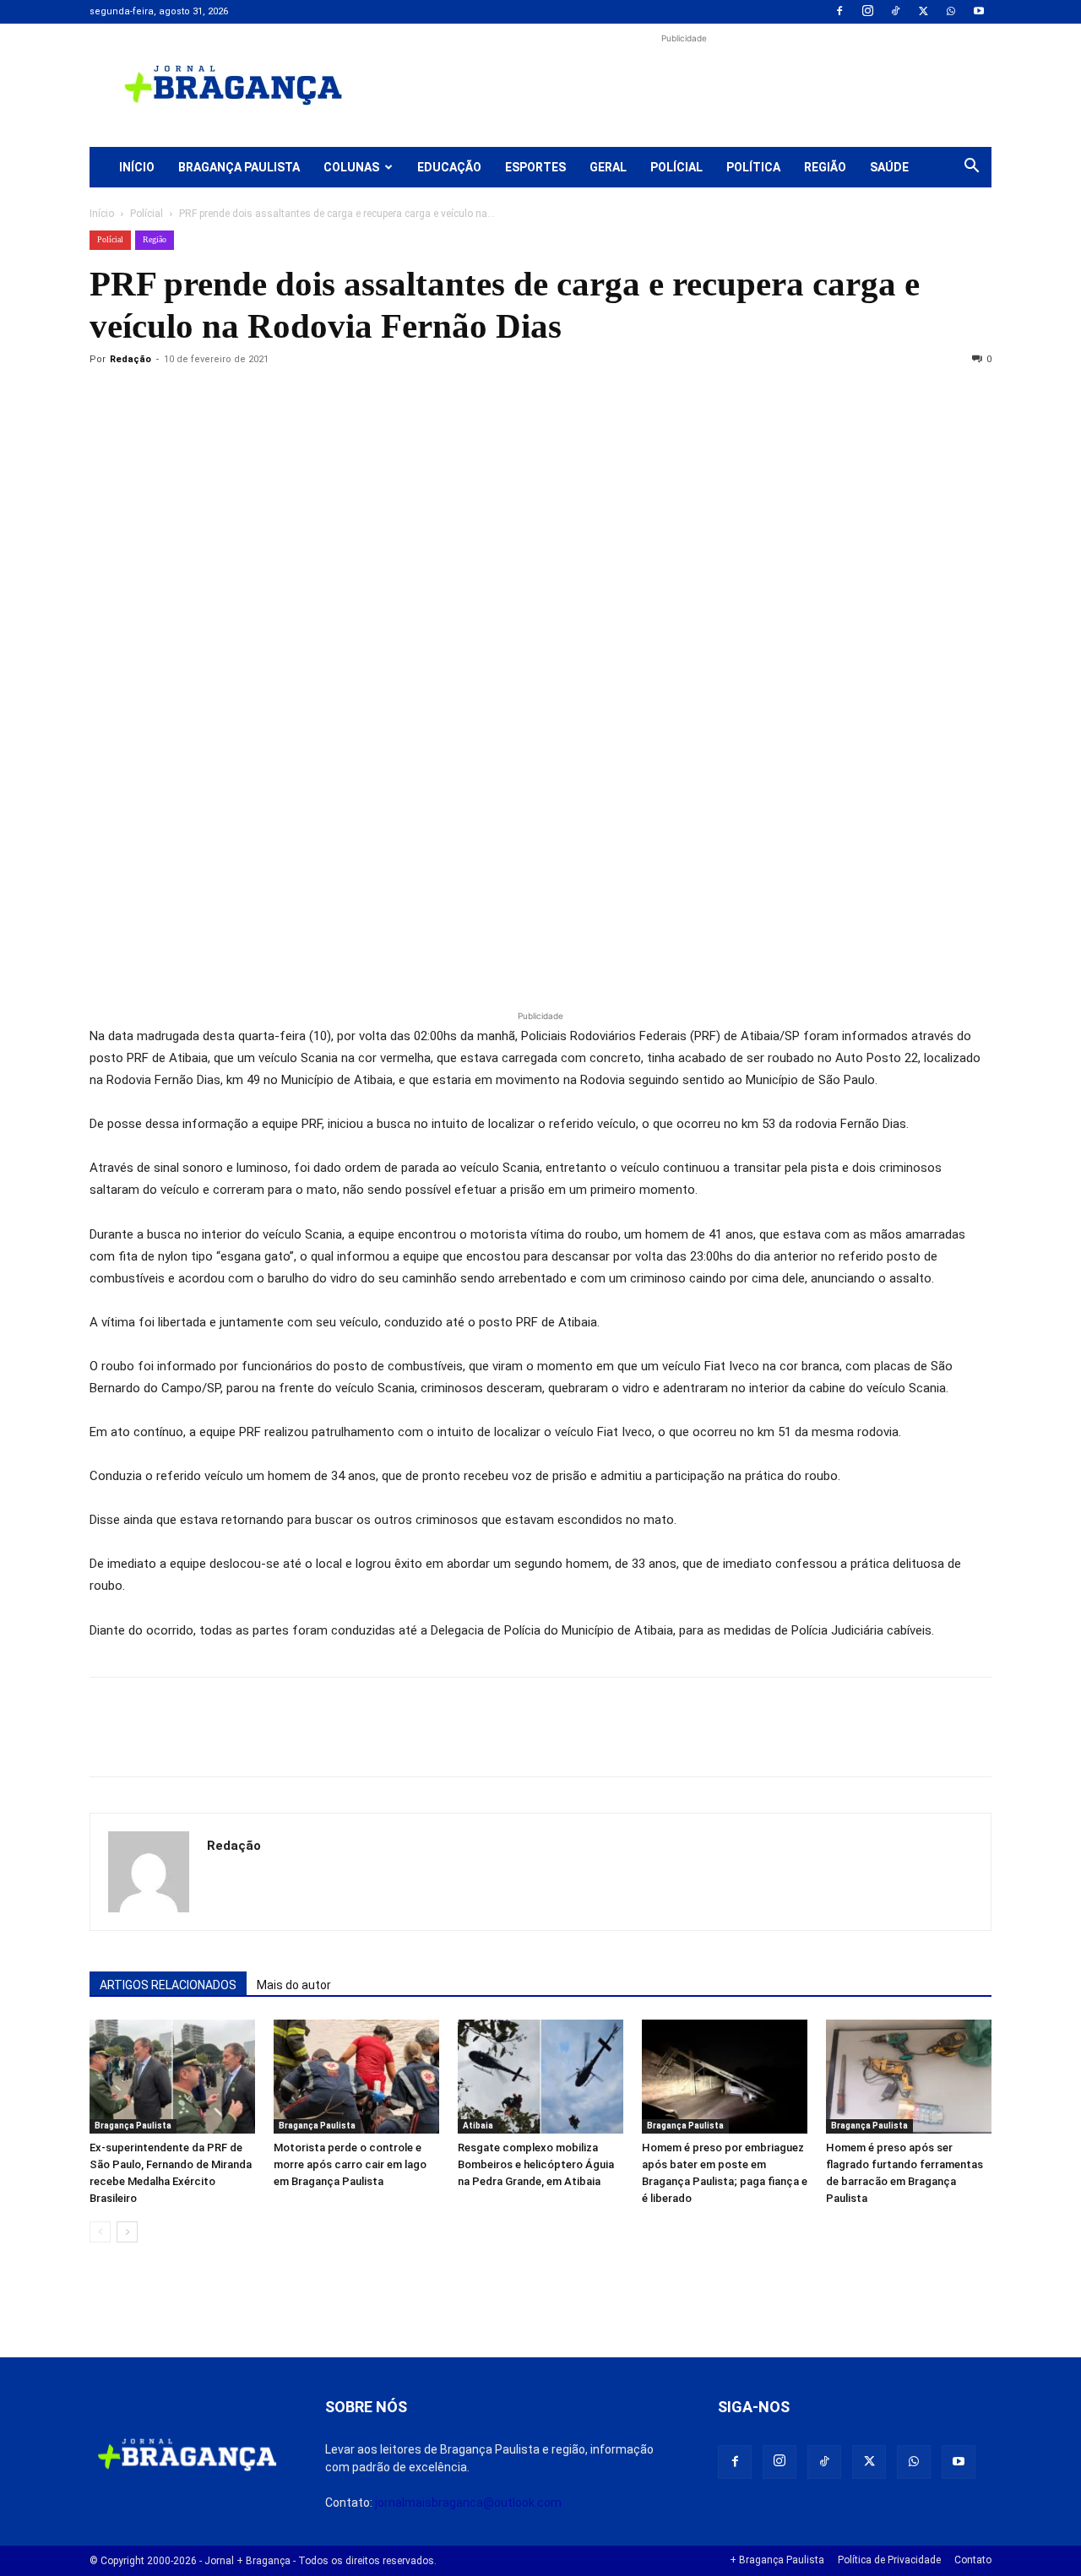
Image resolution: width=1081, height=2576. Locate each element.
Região (825, 167)
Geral (608, 167)
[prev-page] (100, 2232)
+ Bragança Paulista (777, 2560)
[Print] (301, 398)
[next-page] (127, 2232)
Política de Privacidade (889, 2560)
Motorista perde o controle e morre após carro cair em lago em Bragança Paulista (350, 2164)
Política (753, 167)
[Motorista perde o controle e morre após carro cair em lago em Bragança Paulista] (356, 2077)
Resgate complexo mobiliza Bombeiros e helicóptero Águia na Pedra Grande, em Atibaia (536, 2164)
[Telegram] (340, 398)
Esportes (535, 167)
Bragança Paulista (239, 167)
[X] (923, 12)
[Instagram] (867, 12)
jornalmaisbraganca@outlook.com (468, 2503)
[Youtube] (979, 12)
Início (137, 167)
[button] (971, 168)
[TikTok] (895, 12)
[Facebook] (839, 12)
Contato (973, 2560)
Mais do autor (294, 1985)
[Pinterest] (223, 398)
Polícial (676, 167)
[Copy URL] (106, 398)
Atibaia (478, 2126)
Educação (449, 167)
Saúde (889, 167)
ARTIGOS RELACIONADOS (168, 1985)
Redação (130, 359)
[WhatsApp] (951, 12)
